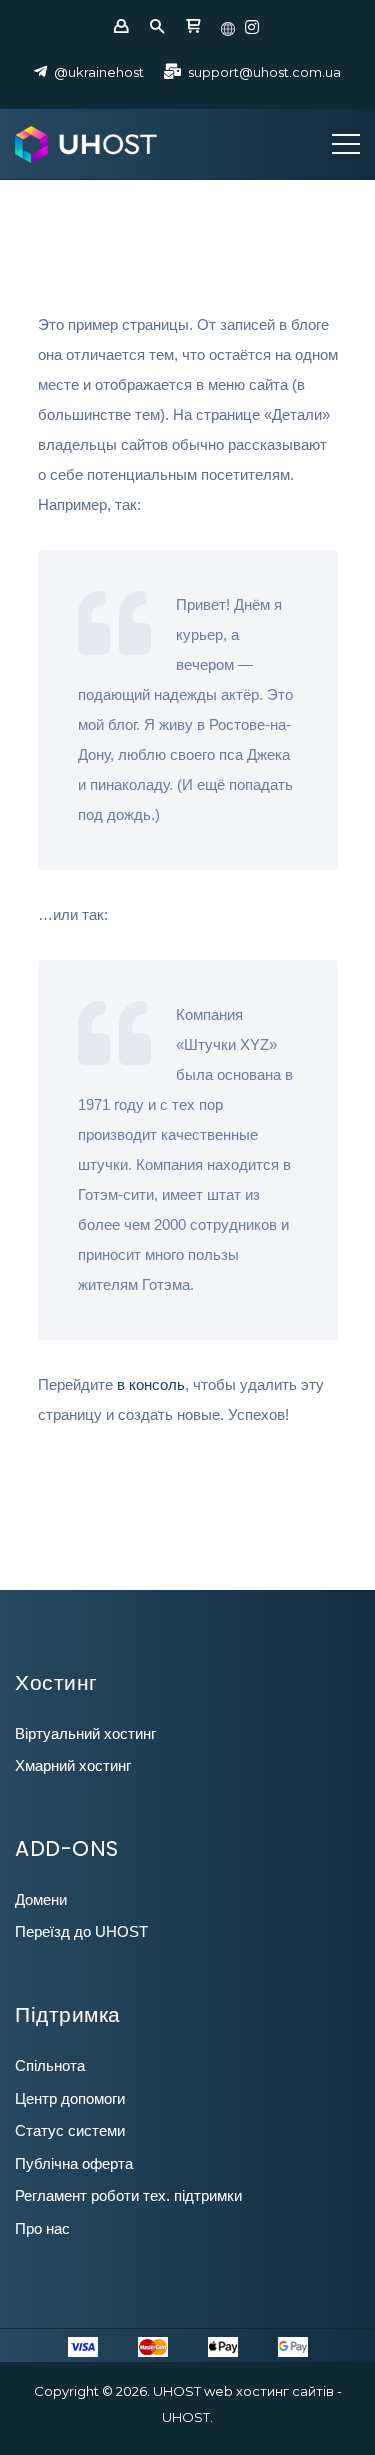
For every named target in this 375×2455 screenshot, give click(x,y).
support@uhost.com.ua (264, 72)
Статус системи (70, 2130)
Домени (41, 1899)
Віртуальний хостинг (85, 1733)
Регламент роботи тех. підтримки (128, 2195)
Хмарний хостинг (73, 1765)
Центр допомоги (70, 2098)
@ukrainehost (99, 72)
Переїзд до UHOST (81, 1931)
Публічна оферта (74, 2163)
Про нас (42, 2228)
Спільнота (50, 2065)
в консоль (151, 1384)
